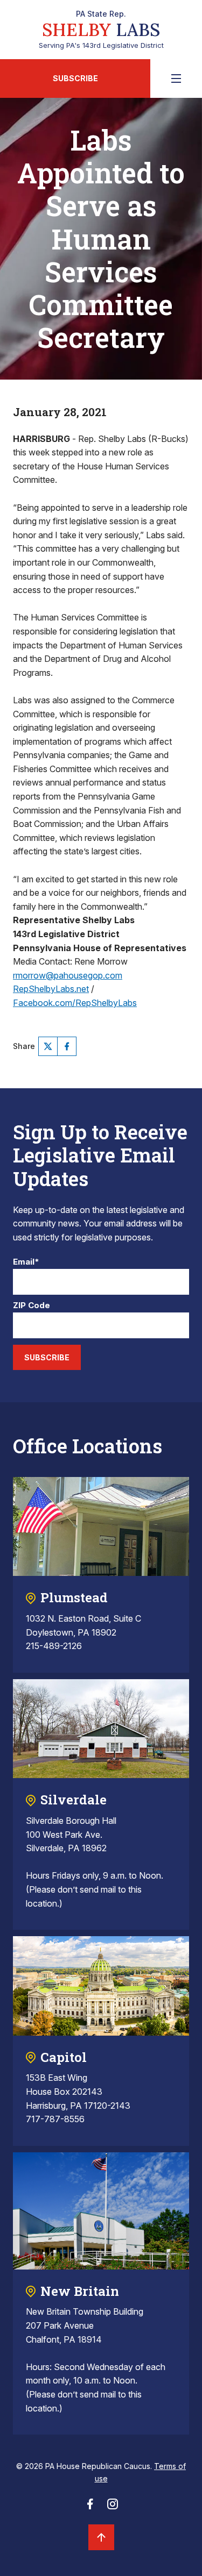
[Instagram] (113, 2507)
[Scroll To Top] (101, 2537)
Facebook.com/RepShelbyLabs (75, 1003)
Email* (26, 1262)
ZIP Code (32, 1306)
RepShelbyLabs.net (51, 989)
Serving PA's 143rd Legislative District (101, 30)
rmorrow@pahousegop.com (68, 975)
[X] (48, 1046)
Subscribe (75, 78)
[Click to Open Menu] (176, 79)
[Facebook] (67, 1046)
